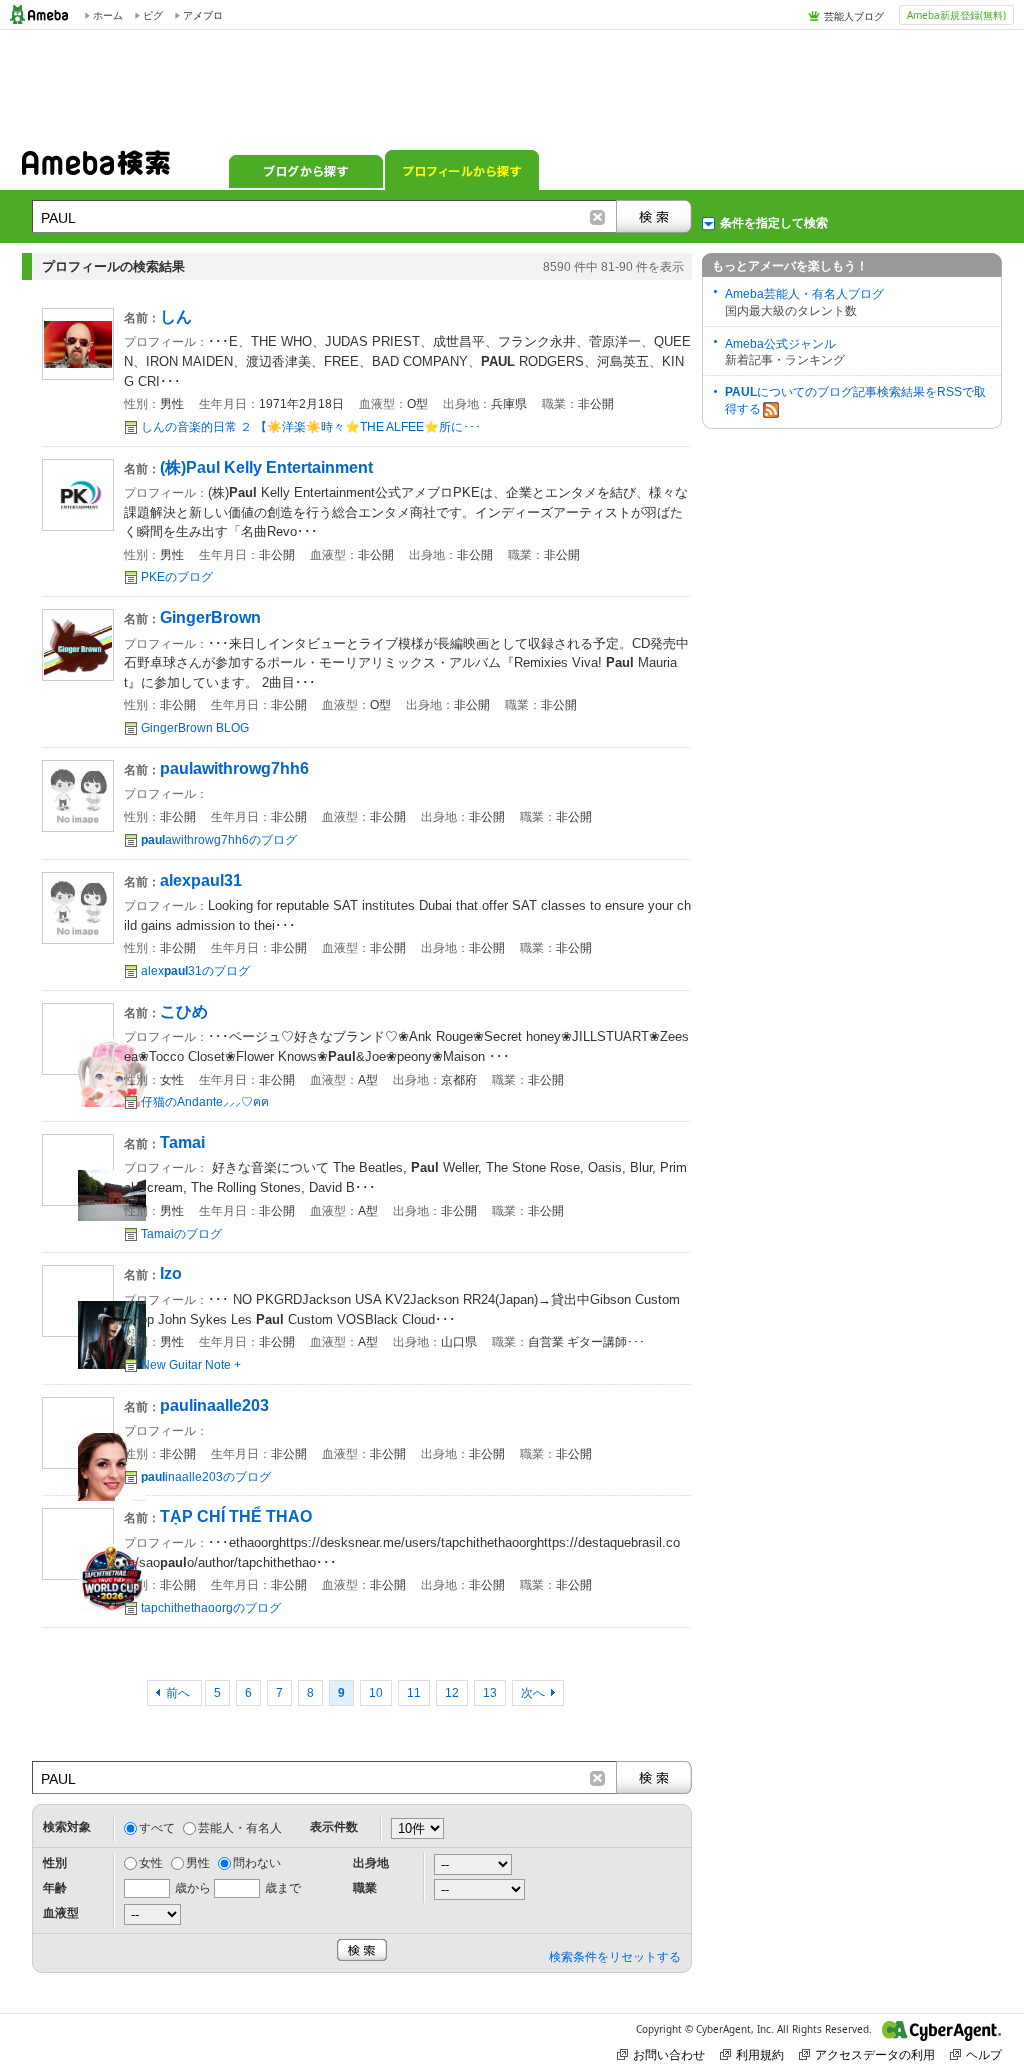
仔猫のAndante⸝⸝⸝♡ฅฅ (205, 1102)
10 (376, 1693)
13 (490, 1693)
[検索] (654, 216)
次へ (533, 1693)
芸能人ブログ (854, 16)
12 (452, 1693)
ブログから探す (306, 170)
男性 (198, 1863)
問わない (257, 1863)
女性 (151, 1863)
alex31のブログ (195, 971)
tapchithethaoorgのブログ (211, 1608)
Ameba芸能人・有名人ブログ (804, 294)
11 (414, 1693)
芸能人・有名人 (240, 1828)
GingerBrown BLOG (195, 728)
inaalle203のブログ (206, 1477)
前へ (179, 1693)
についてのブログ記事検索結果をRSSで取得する (855, 400)
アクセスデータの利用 (875, 2054)
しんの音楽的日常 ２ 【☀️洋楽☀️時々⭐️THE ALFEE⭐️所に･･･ (311, 427)
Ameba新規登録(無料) (956, 15)
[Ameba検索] (96, 169)
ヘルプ (984, 2054)
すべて (157, 1828)
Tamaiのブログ (181, 1234)
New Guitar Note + (191, 1365)
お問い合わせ (669, 2054)
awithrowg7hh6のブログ (219, 840)
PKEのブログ (177, 577)
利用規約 (760, 2054)
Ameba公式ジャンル (780, 344)
